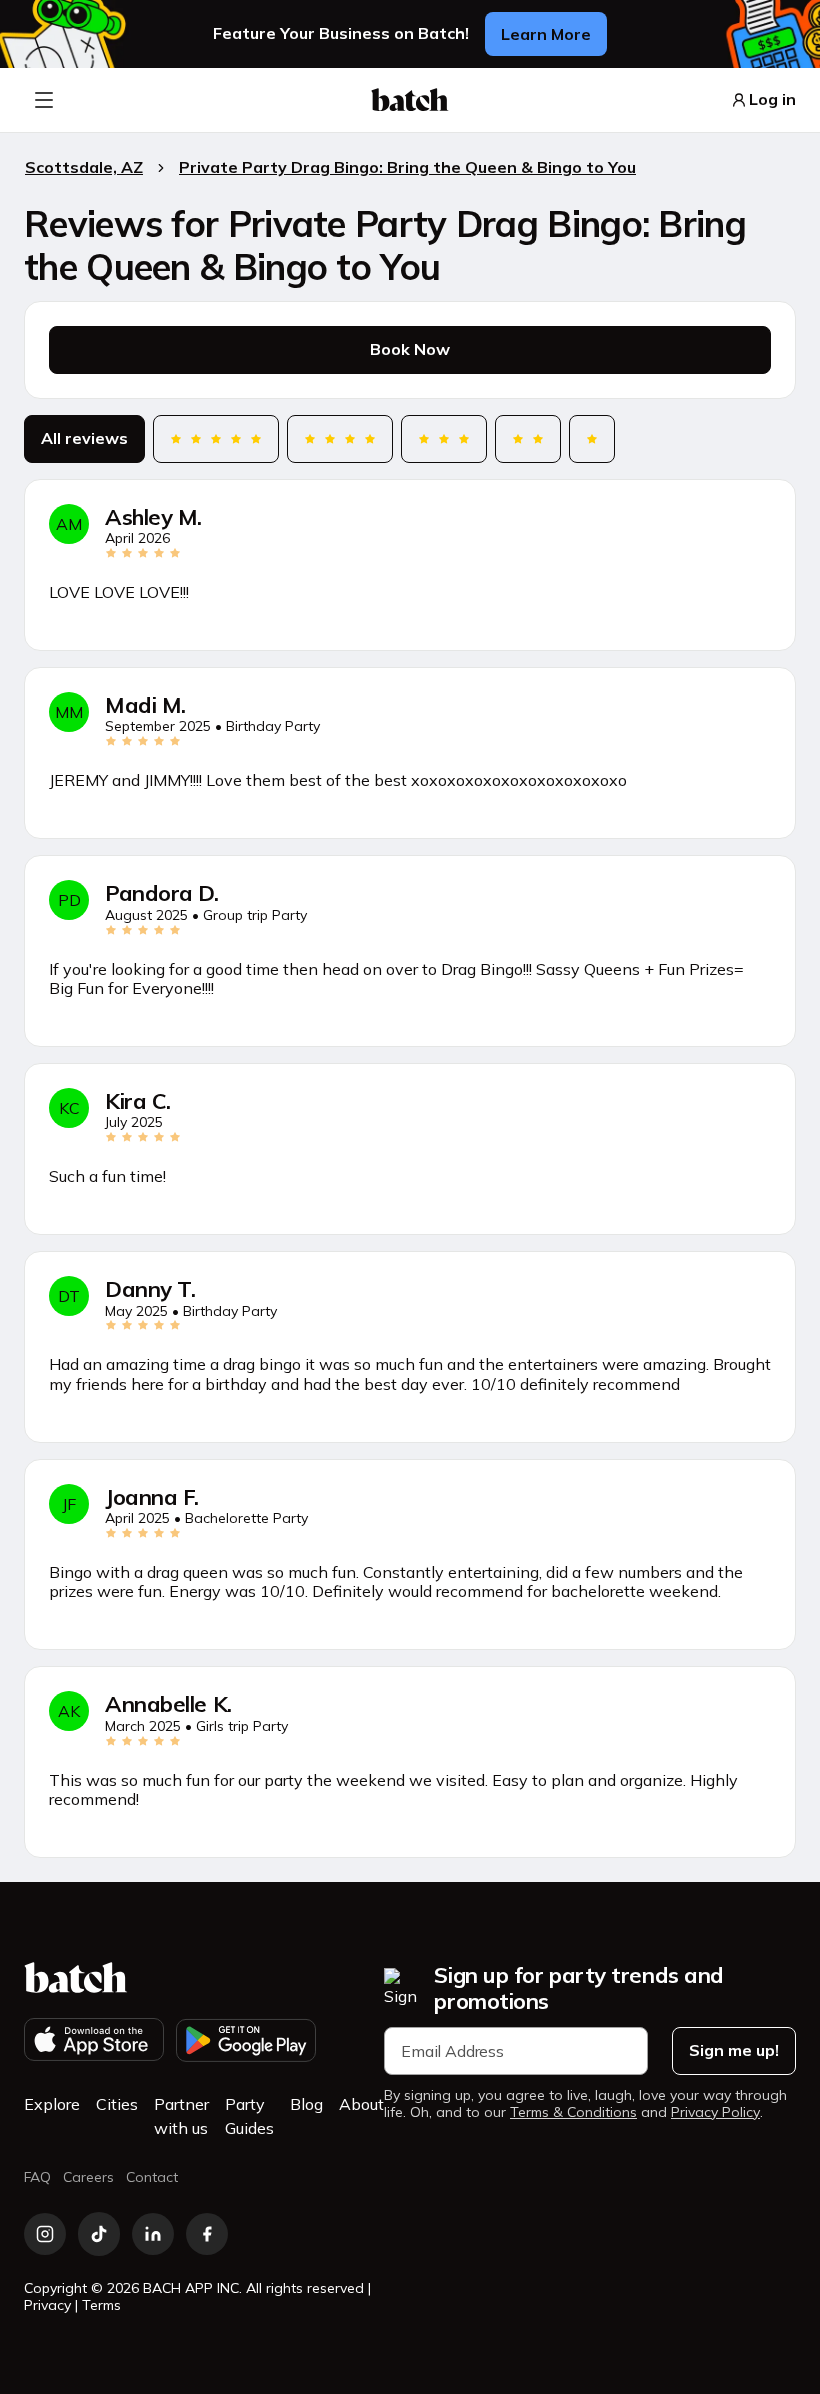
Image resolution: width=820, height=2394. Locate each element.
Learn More (546, 34)
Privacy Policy (715, 2112)
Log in (772, 99)
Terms (101, 2305)
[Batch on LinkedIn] (153, 2234)
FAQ (37, 2177)
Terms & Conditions (573, 2112)
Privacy (47, 2305)
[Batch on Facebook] (207, 2234)
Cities (117, 2104)
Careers (88, 2177)
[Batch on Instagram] (45, 2234)
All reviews (84, 438)
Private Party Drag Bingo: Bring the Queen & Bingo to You (407, 167)
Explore (52, 2104)
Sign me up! (734, 2050)
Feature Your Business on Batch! (341, 33)
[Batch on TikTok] (99, 2234)
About (361, 2104)
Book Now (410, 349)
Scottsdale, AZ (84, 167)
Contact (152, 2177)
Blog (306, 2104)
